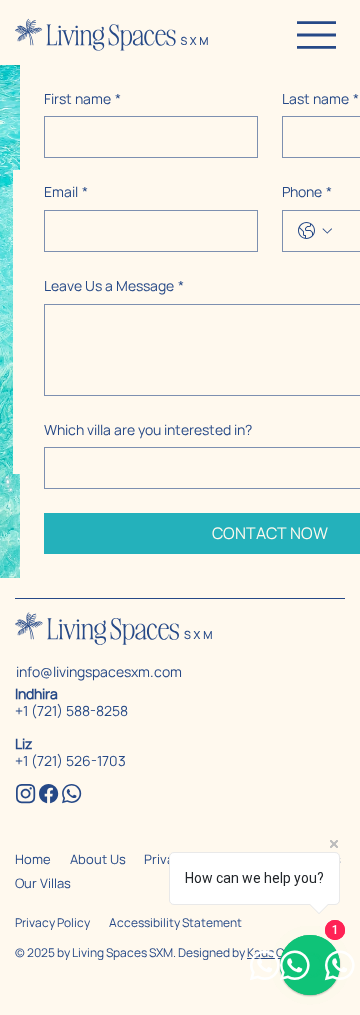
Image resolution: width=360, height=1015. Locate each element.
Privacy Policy (52, 922)
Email (66, 191)
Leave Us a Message (114, 285)
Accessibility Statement (175, 922)
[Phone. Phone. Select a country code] (315, 231)
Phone (307, 191)
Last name (320, 98)
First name (82, 98)
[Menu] (316, 35)
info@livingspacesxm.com (99, 671)
